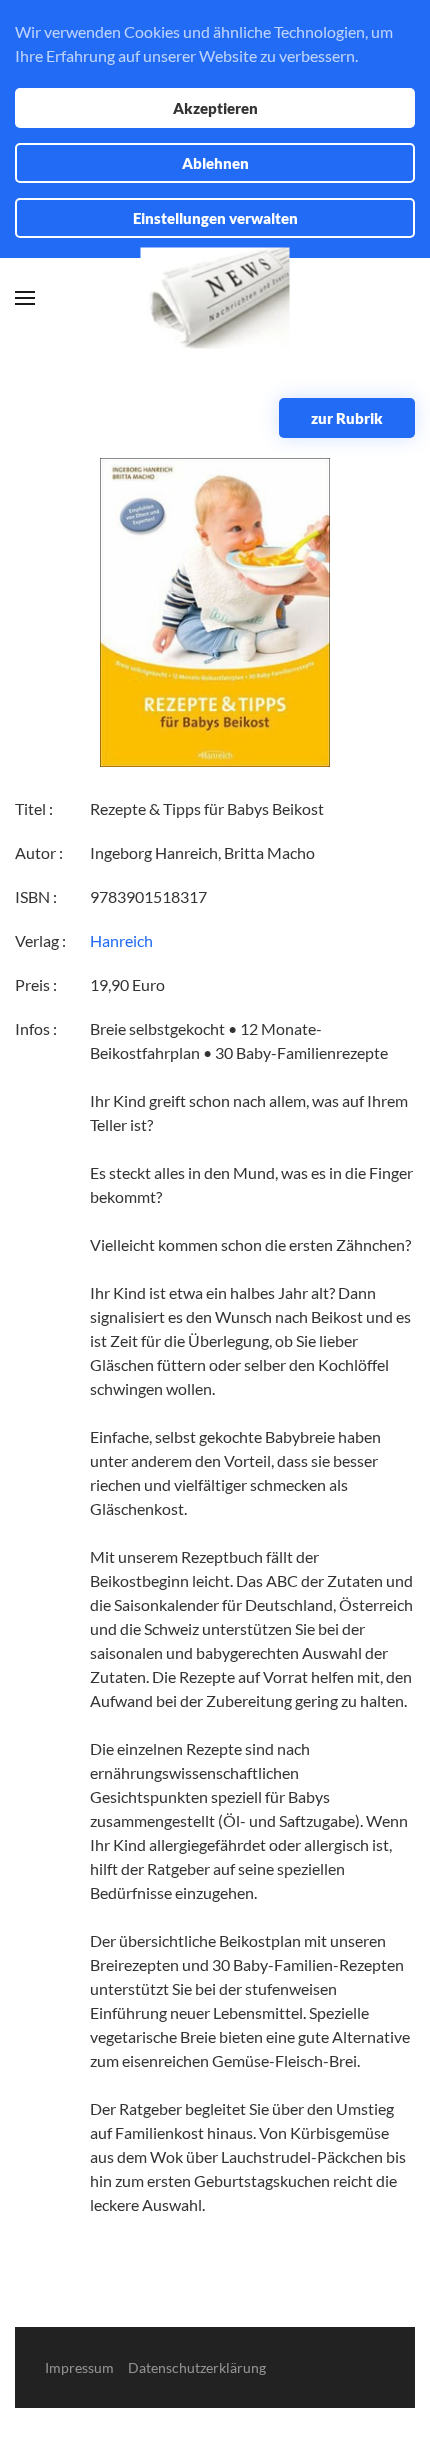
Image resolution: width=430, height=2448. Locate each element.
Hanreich (121, 940)
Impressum (79, 2367)
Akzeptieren (215, 108)
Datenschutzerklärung (197, 2367)
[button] (25, 298)
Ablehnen (215, 163)
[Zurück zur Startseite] (215, 298)
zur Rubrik (347, 418)
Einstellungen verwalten (215, 218)
